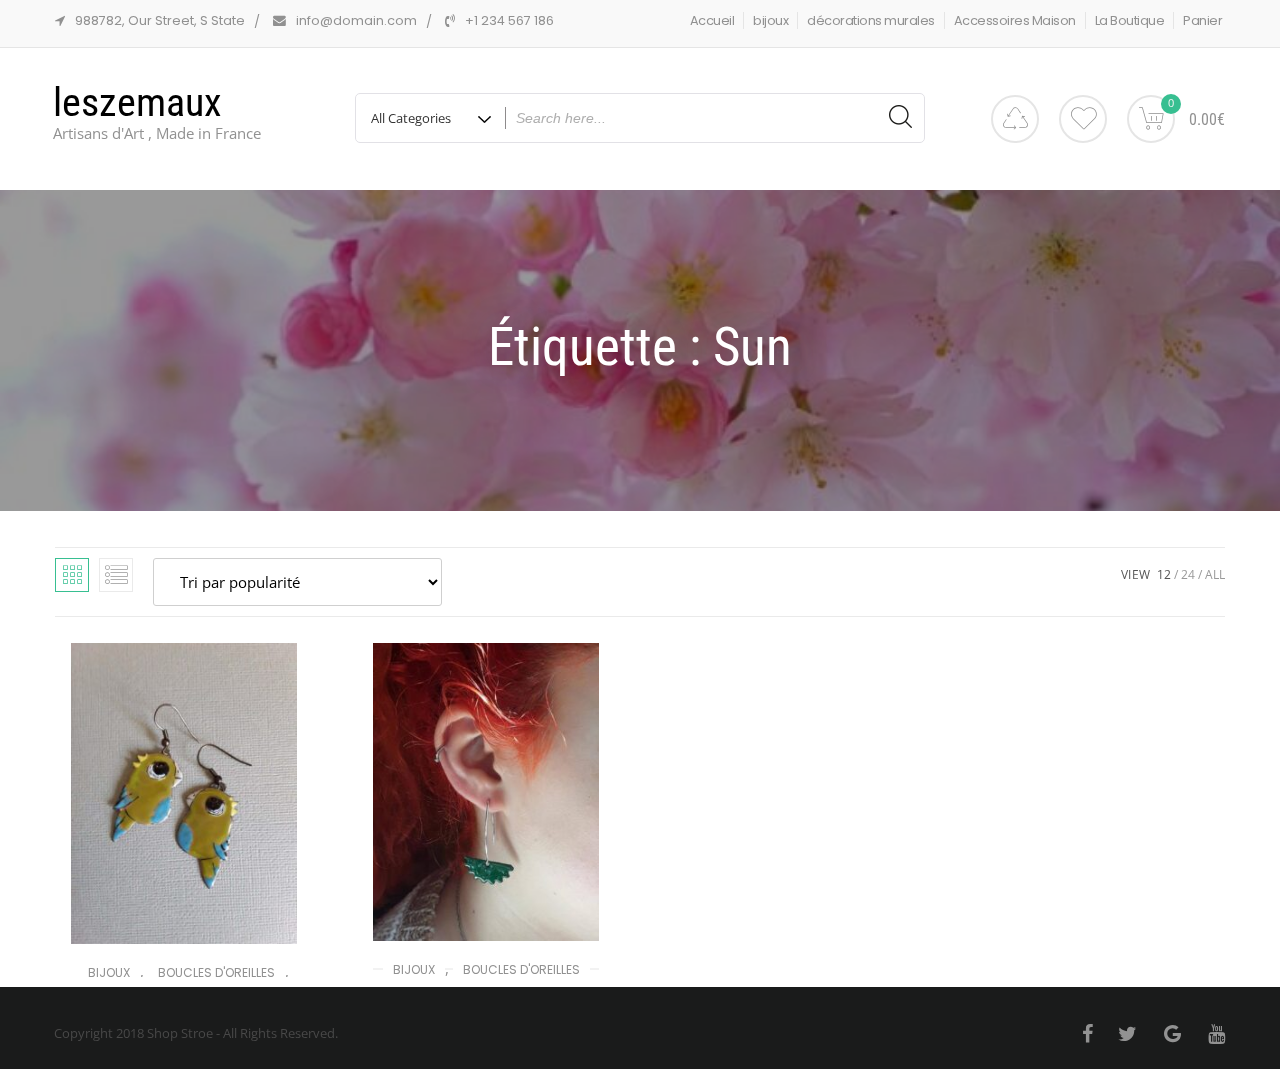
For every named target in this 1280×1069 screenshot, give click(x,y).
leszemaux (137, 102)
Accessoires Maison (1015, 20)
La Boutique (1130, 20)
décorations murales (871, 20)
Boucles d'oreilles (216, 972)
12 (1164, 574)
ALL (1215, 574)
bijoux (770, 20)
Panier (1202, 20)
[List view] (116, 575)
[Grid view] (72, 575)
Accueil (712, 20)
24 (1188, 574)
